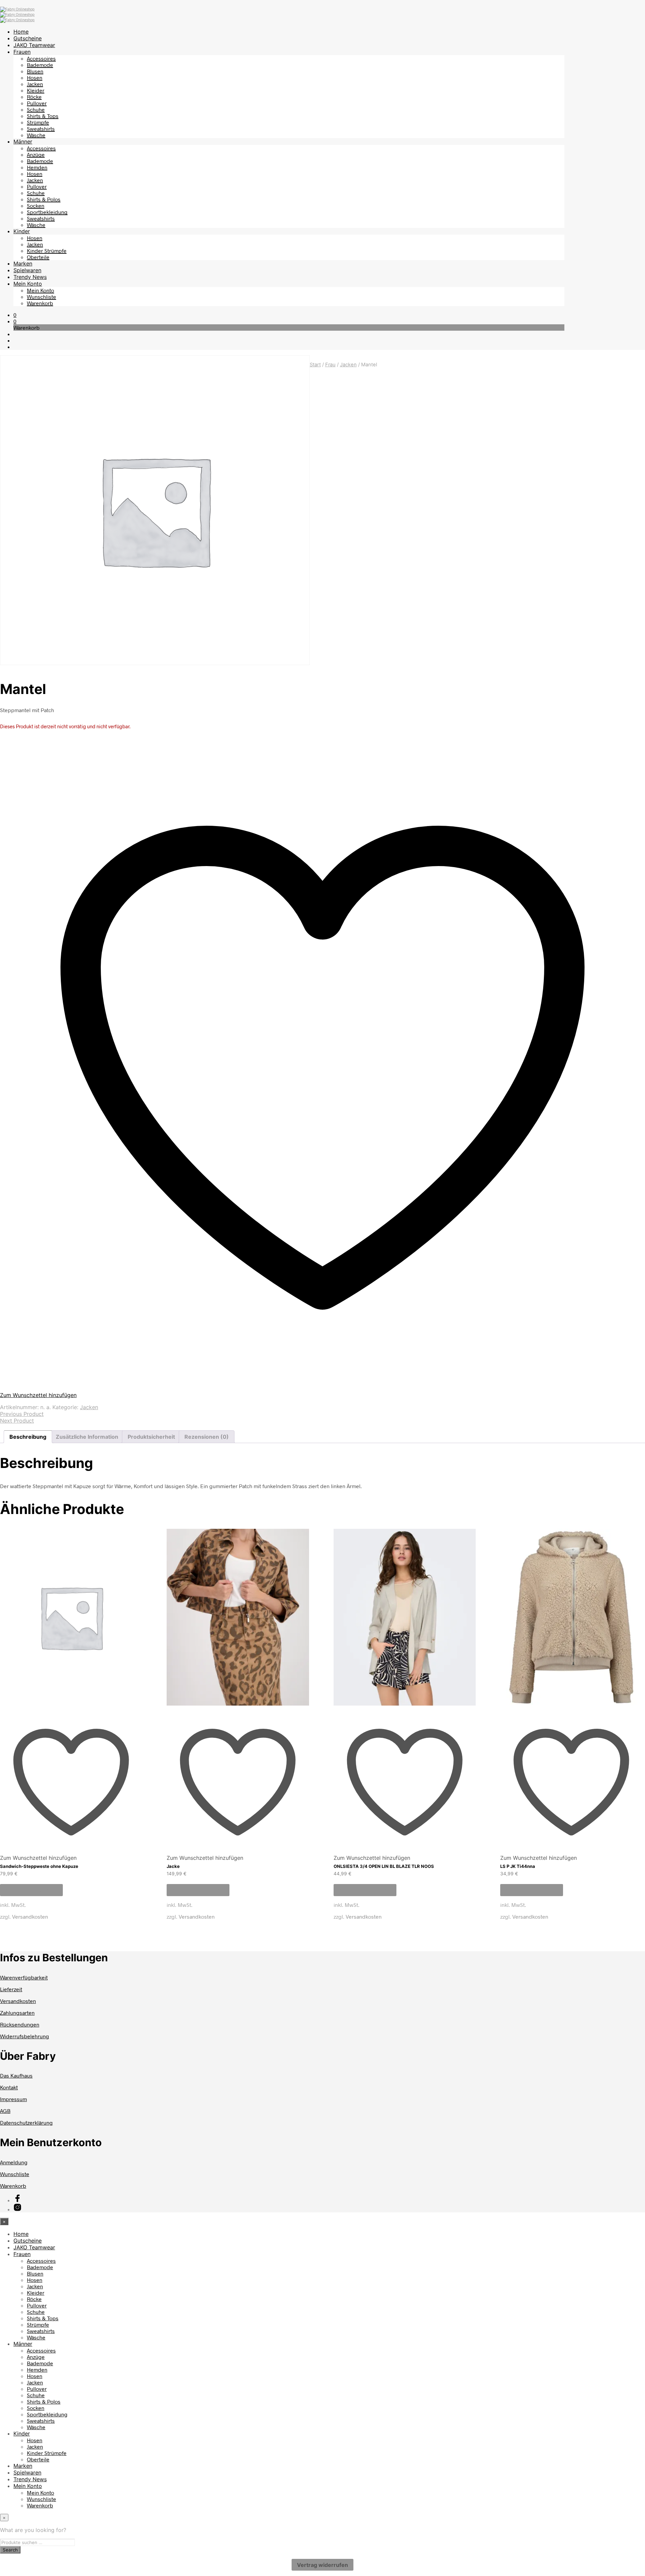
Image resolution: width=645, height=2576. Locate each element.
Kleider (36, 90)
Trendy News (30, 277)
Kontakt (9, 2087)
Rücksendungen (20, 2024)
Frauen (22, 52)
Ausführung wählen (31, 1890)
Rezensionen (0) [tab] (207, 1437)
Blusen (35, 71)
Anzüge (36, 154)
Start (315, 365)
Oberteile (38, 257)
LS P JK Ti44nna (518, 1866)
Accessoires (41, 58)
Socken (36, 206)
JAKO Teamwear (34, 45)
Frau (330, 365)
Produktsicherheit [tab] (151, 1437)
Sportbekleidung (47, 212)
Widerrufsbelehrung (25, 2036)
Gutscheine (28, 38)
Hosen (35, 77)
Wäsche (36, 135)
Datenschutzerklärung (26, 2122)
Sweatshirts (41, 129)
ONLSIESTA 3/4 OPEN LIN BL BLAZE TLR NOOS (384, 1866)
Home (21, 32)
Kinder (22, 231)
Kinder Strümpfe (47, 251)
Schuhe (36, 109)
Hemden (37, 167)
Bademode (40, 65)
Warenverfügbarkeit (24, 1977)
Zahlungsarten (17, 2013)
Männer (23, 141)
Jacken (35, 84)
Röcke (34, 97)
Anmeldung (14, 2162)
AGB (5, 2111)
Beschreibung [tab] (28, 1437)
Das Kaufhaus (16, 2075)
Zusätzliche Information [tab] (87, 1437)
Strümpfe (38, 122)
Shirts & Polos (44, 199)
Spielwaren (27, 270)
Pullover (37, 103)
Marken (23, 263)
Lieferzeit (11, 1989)
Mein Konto (28, 284)
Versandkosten (30, 1916)
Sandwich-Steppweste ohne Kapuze (39, 1866)
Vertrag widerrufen (322, 2565)
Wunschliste (41, 297)
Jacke (173, 1866)
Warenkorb (40, 303)
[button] (15, 315)
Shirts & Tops (43, 116)
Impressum (13, 2099)
